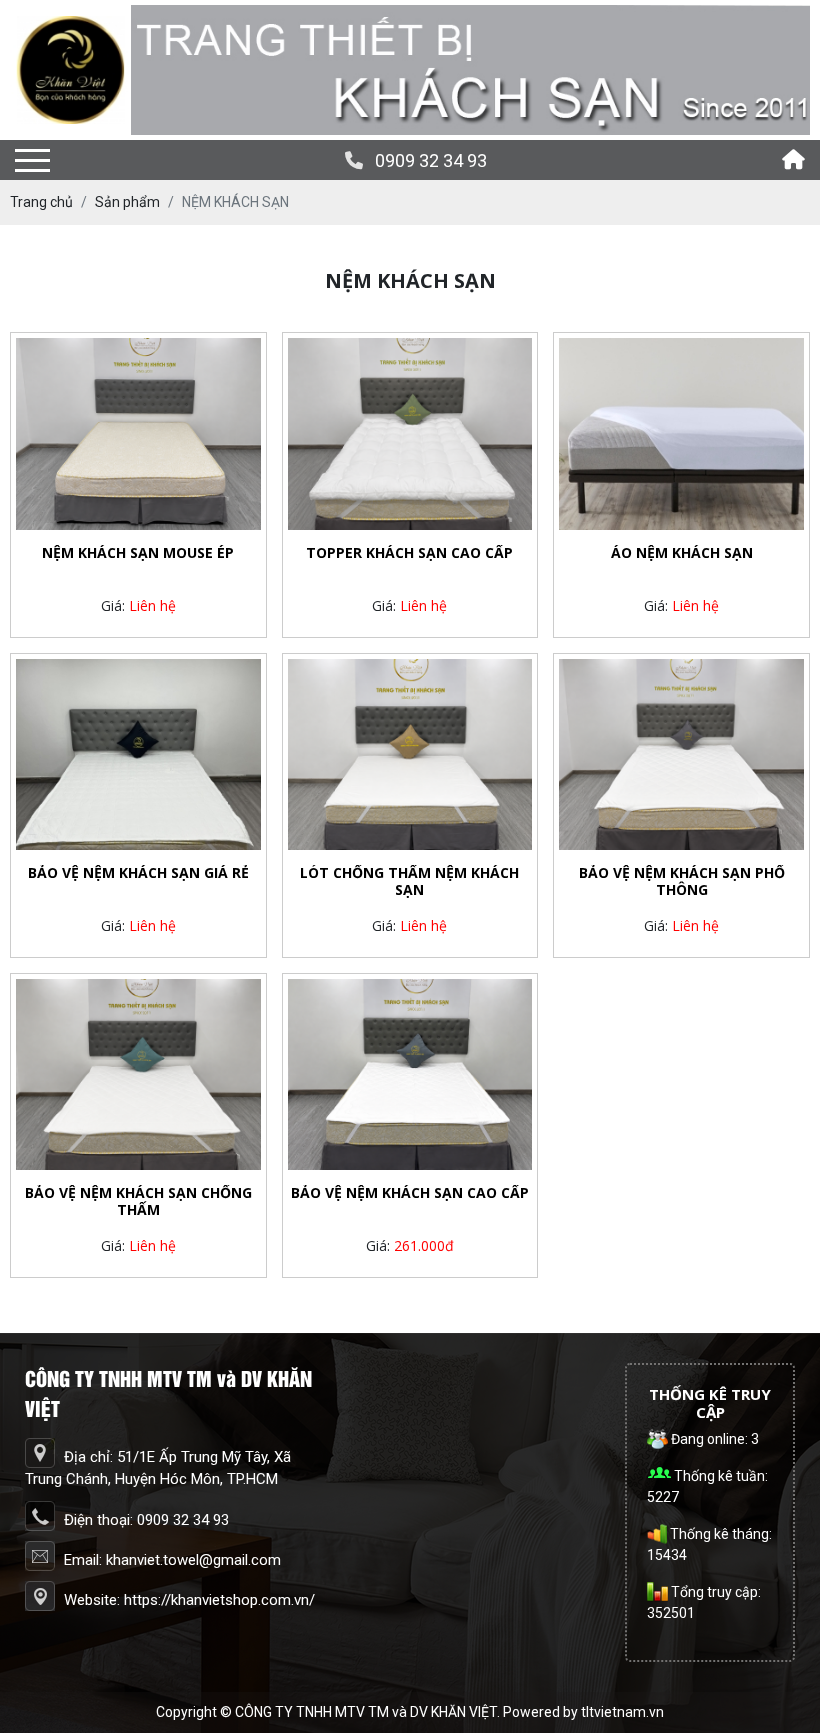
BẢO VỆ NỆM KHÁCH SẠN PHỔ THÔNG (682, 882)
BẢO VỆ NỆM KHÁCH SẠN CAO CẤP (410, 1193)
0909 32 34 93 (431, 160)
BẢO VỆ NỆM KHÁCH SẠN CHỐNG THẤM (138, 1202)
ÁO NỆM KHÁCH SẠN (682, 553)
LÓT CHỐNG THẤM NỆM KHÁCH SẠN (409, 882)
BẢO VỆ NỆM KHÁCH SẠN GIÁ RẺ (138, 873)
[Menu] (32, 160)
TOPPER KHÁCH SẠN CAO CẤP (409, 553)
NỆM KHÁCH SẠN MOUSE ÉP (138, 553)
